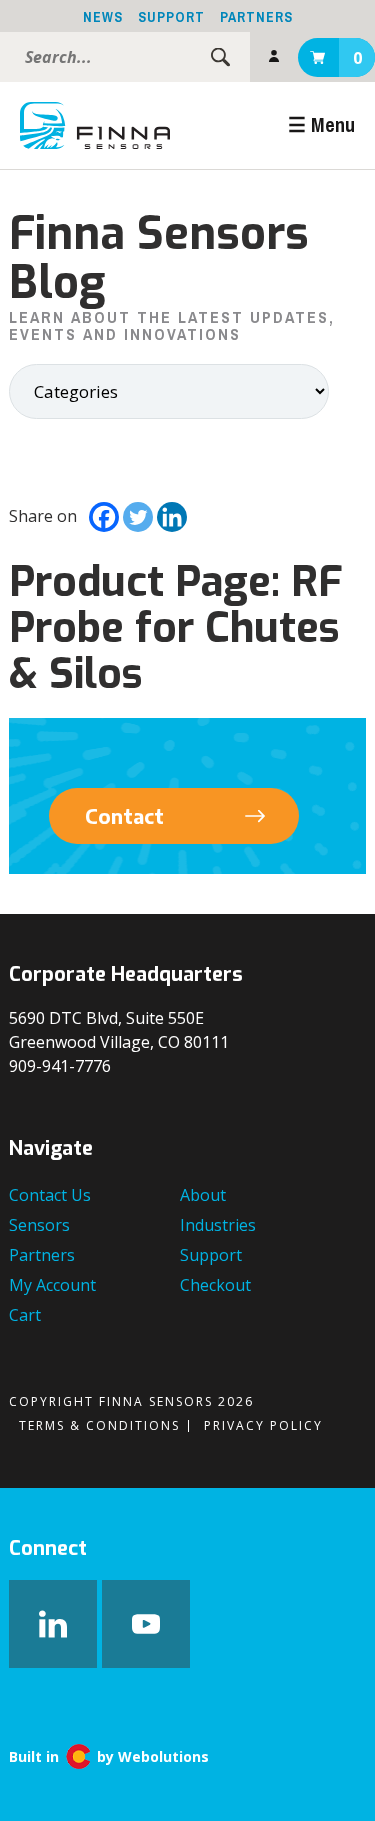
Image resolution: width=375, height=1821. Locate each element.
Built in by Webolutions (109, 1756)
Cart (357, 58)
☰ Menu (321, 124)
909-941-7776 (60, 1066)
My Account (274, 57)
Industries (218, 1225)
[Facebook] (104, 517)
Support (171, 17)
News (103, 17)
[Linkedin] (172, 517)
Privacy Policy (263, 1425)
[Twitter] (138, 517)
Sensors (39, 1225)
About (203, 1195)
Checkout (215, 1285)
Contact (124, 815)
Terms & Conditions (99, 1425)
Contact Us (50, 1195)
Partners (256, 17)
